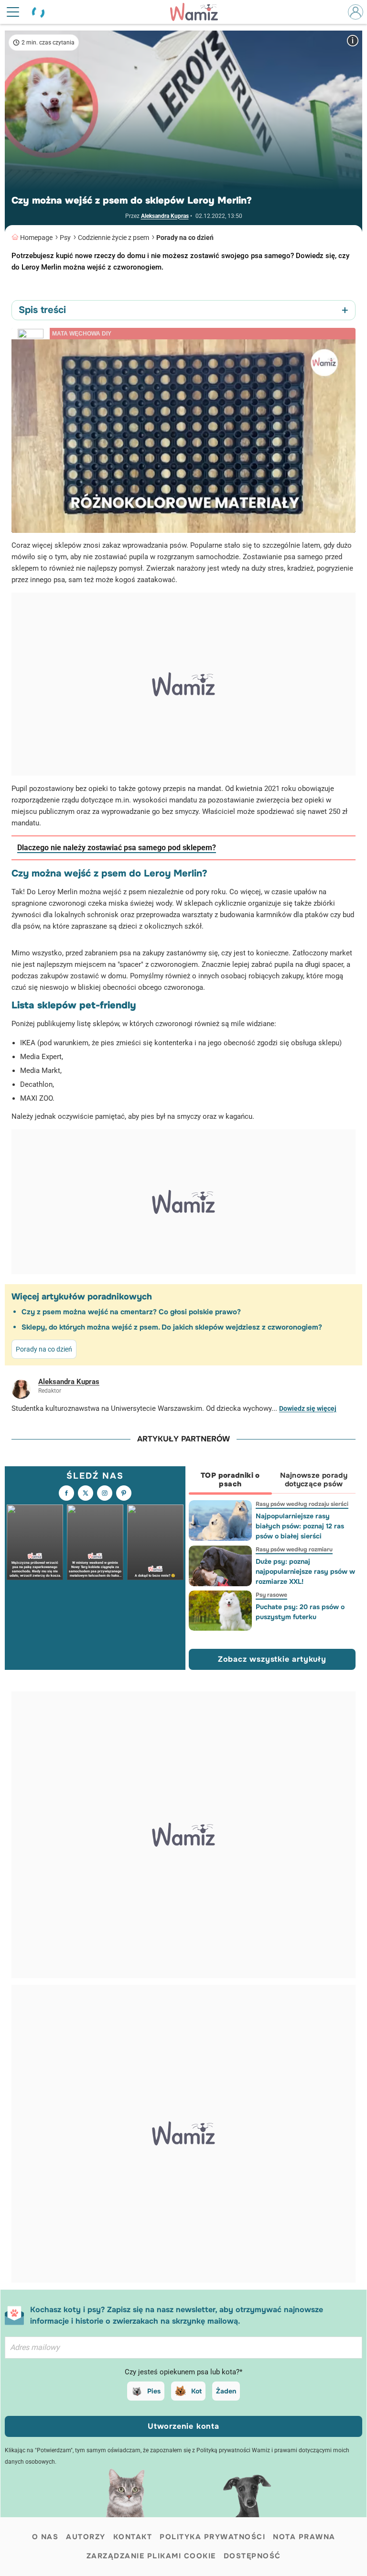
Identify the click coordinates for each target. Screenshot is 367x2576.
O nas (45, 2537)
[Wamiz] (199, 12)
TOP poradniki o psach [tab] (230, 1480)
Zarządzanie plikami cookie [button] (151, 2556)
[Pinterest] (124, 1493)
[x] (86, 1493)
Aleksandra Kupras (165, 216)
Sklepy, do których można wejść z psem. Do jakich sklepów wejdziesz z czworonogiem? (172, 1327)
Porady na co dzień (185, 238)
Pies (154, 2391)
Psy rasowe (271, 1595)
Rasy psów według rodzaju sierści (302, 1504)
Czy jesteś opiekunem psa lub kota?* (183, 2372)
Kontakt (133, 2537)
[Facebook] (66, 1493)
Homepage (36, 238)
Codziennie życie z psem (113, 238)
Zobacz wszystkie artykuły (272, 1659)
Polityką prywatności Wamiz (233, 2450)
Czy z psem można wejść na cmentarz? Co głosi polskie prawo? (131, 1312)
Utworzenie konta (183, 2426)
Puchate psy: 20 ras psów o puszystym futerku (300, 1612)
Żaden (226, 2391)
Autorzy (86, 2537)
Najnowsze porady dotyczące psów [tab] (314, 1480)
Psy (65, 238)
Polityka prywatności (212, 2537)
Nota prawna (304, 2537)
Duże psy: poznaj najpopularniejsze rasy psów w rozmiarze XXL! (305, 1571)
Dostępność (252, 2556)
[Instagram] (105, 1493)
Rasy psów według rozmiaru (294, 1549)
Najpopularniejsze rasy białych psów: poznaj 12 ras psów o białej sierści (299, 1526)
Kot (196, 2391)
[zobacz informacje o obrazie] (353, 40)
